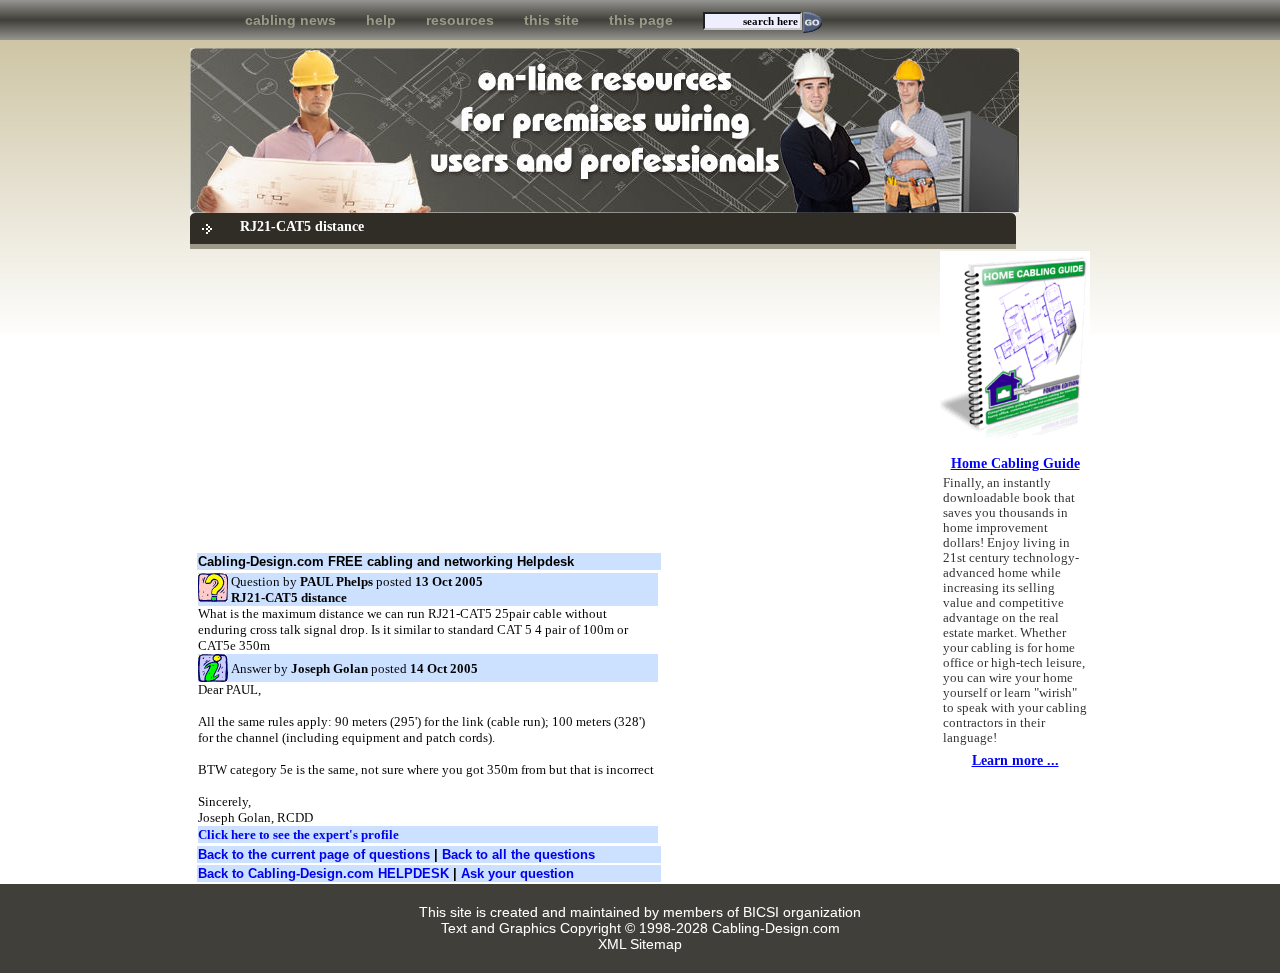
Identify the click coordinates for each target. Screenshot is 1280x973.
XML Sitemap (640, 944)
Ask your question (517, 873)
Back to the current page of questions (314, 854)
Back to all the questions (518, 854)
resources (460, 20)
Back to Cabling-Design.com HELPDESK (323, 873)
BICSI (761, 912)
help (381, 20)
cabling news (290, 20)
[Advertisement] (559, 401)
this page (641, 20)
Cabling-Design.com (776, 928)
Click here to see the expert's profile (298, 834)
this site (551, 20)
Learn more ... (1015, 760)
